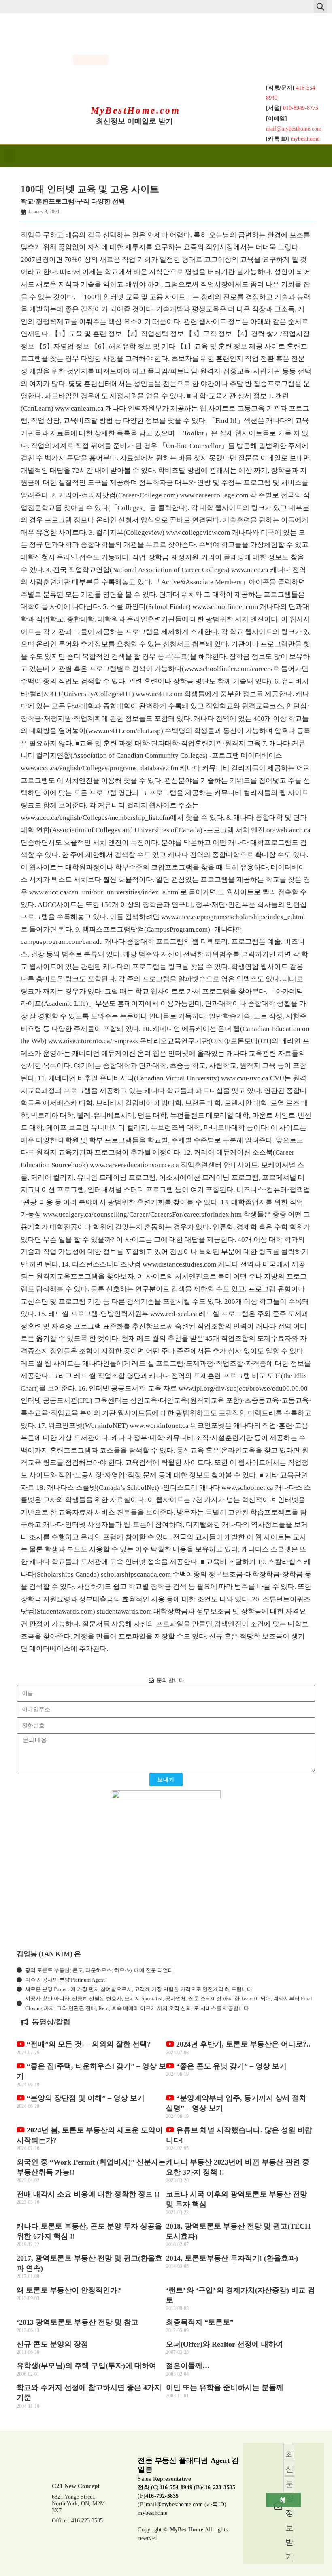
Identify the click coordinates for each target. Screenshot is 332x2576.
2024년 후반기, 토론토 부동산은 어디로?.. (242, 2044)
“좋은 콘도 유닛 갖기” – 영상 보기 (230, 2066)
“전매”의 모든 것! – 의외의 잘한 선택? (88, 2044)
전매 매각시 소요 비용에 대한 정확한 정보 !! (88, 2194)
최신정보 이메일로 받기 (134, 121)
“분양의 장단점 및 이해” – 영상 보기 (85, 2098)
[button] (320, 7)
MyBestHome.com (136, 110)
